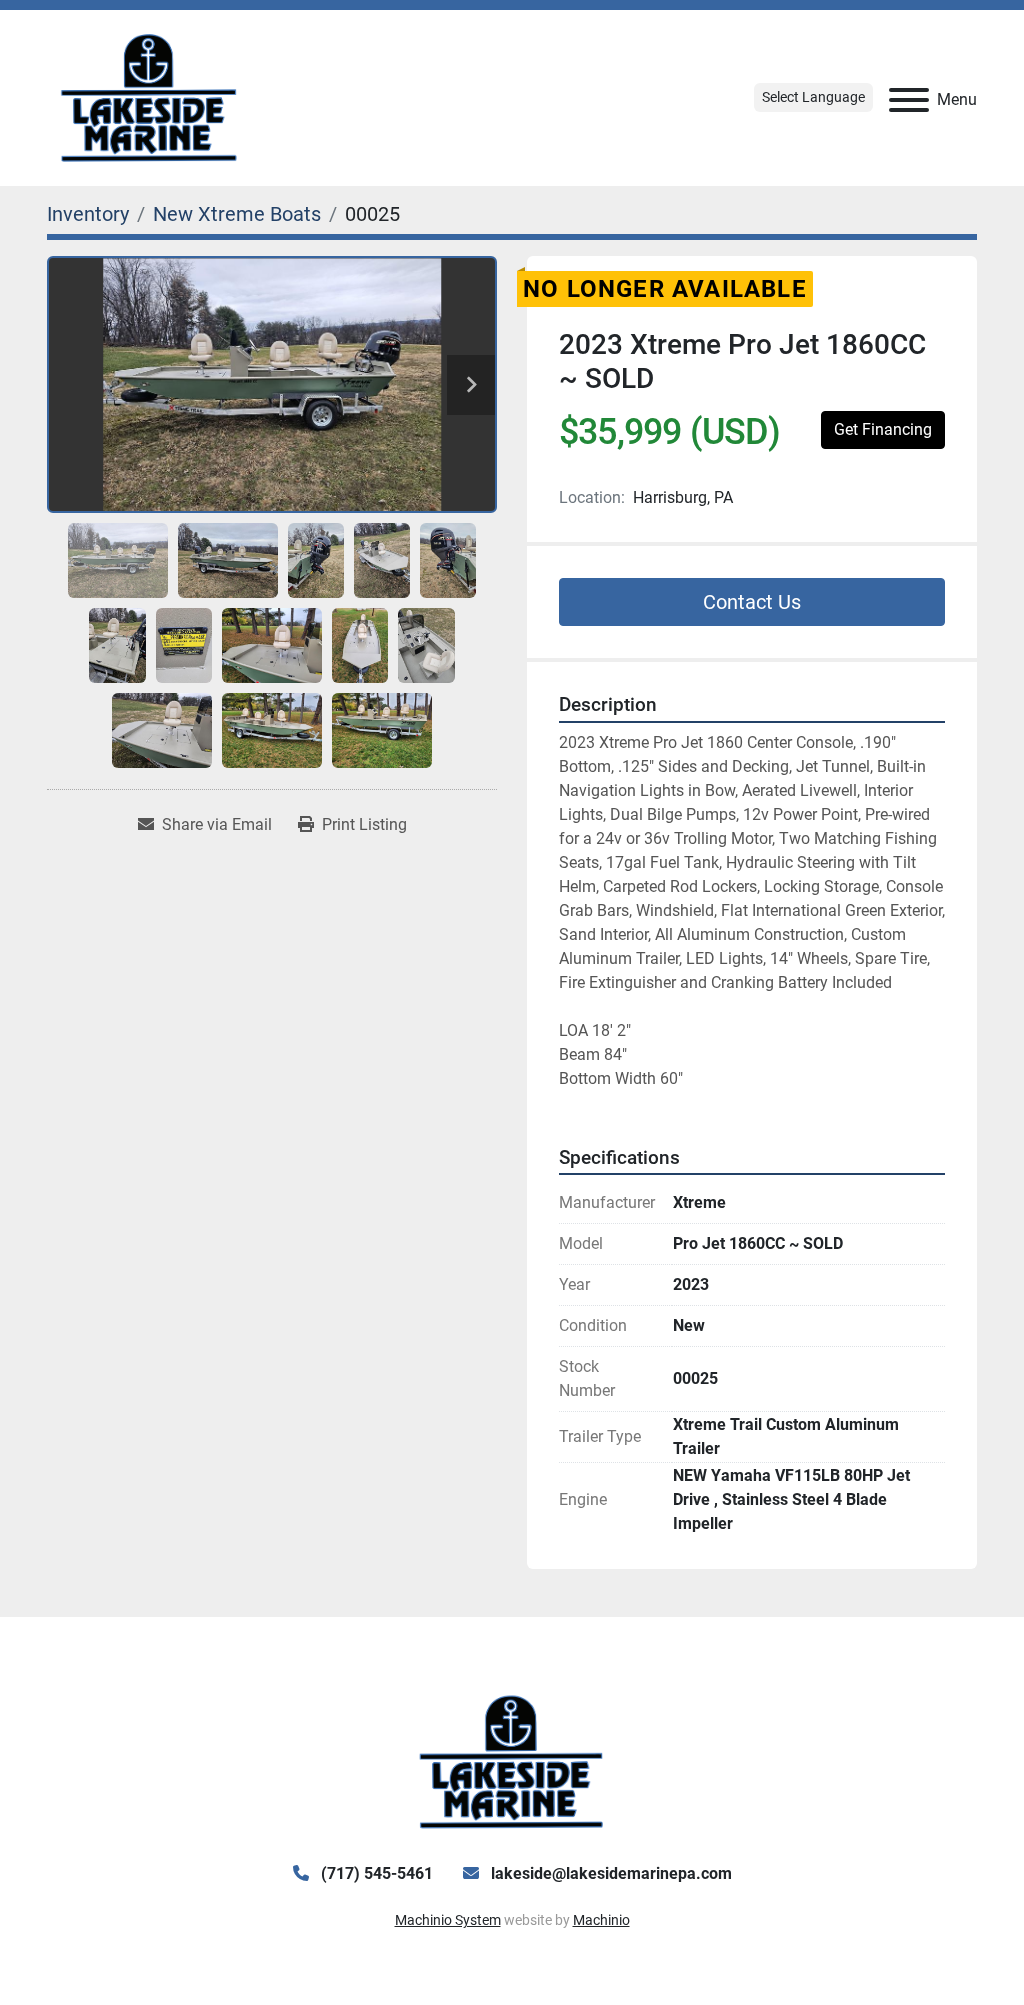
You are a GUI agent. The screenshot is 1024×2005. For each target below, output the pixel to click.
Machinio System (448, 1920)
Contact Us (752, 602)
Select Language (813, 97)
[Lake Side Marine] (511, 1761)
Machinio (601, 1920)
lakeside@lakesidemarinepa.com (609, 1873)
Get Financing (883, 429)
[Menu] (909, 100)
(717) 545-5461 (375, 1873)
